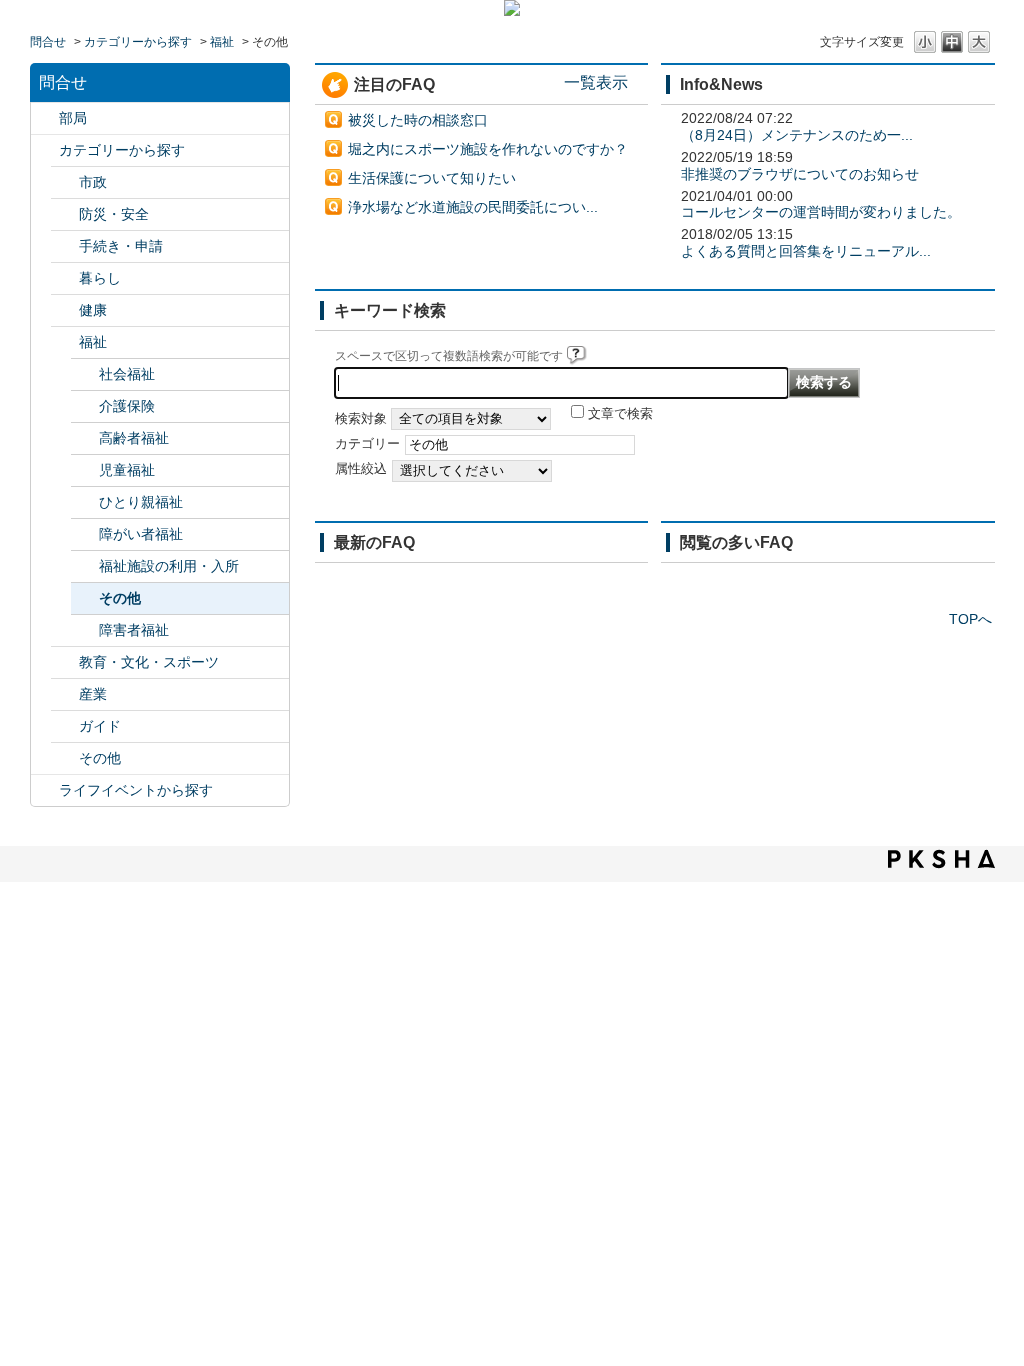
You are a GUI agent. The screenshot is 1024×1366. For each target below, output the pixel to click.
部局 (73, 118)
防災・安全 (114, 214)
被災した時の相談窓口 (418, 120)
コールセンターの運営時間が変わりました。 (821, 212)
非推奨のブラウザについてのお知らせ (800, 174)
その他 (120, 598)
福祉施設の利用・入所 (169, 566)
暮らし (100, 278)
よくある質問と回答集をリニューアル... (806, 251)
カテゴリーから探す (138, 42)
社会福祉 (127, 374)
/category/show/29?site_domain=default (65, 758)
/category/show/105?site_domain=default (45, 790)
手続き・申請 (121, 246)
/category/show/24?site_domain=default (65, 310)
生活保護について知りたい (432, 178)
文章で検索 (620, 414)
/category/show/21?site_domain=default (65, 214)
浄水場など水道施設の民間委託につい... (473, 207)
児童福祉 (127, 470)
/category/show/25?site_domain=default (65, 342)
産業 (93, 694)
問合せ (48, 42)
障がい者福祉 (141, 534)
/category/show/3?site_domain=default (65, 182)
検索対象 (361, 419)
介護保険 (127, 406)
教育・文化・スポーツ (149, 662)
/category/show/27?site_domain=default (65, 694)
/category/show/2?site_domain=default (45, 150)
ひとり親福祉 (141, 502)
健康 (93, 310)
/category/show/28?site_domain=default (65, 726)
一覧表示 (596, 82)
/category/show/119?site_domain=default (45, 118)
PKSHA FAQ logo (941, 859)
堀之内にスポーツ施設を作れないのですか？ (488, 149)
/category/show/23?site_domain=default (65, 278)
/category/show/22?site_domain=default (65, 246)
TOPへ (970, 619)
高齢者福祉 (134, 438)
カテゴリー (367, 444)
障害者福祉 (134, 630)
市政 (93, 182)
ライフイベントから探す (136, 790)
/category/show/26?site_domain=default (65, 662)
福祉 (222, 42)
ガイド (100, 726)
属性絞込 (361, 469)
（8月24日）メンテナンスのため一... (797, 135)
